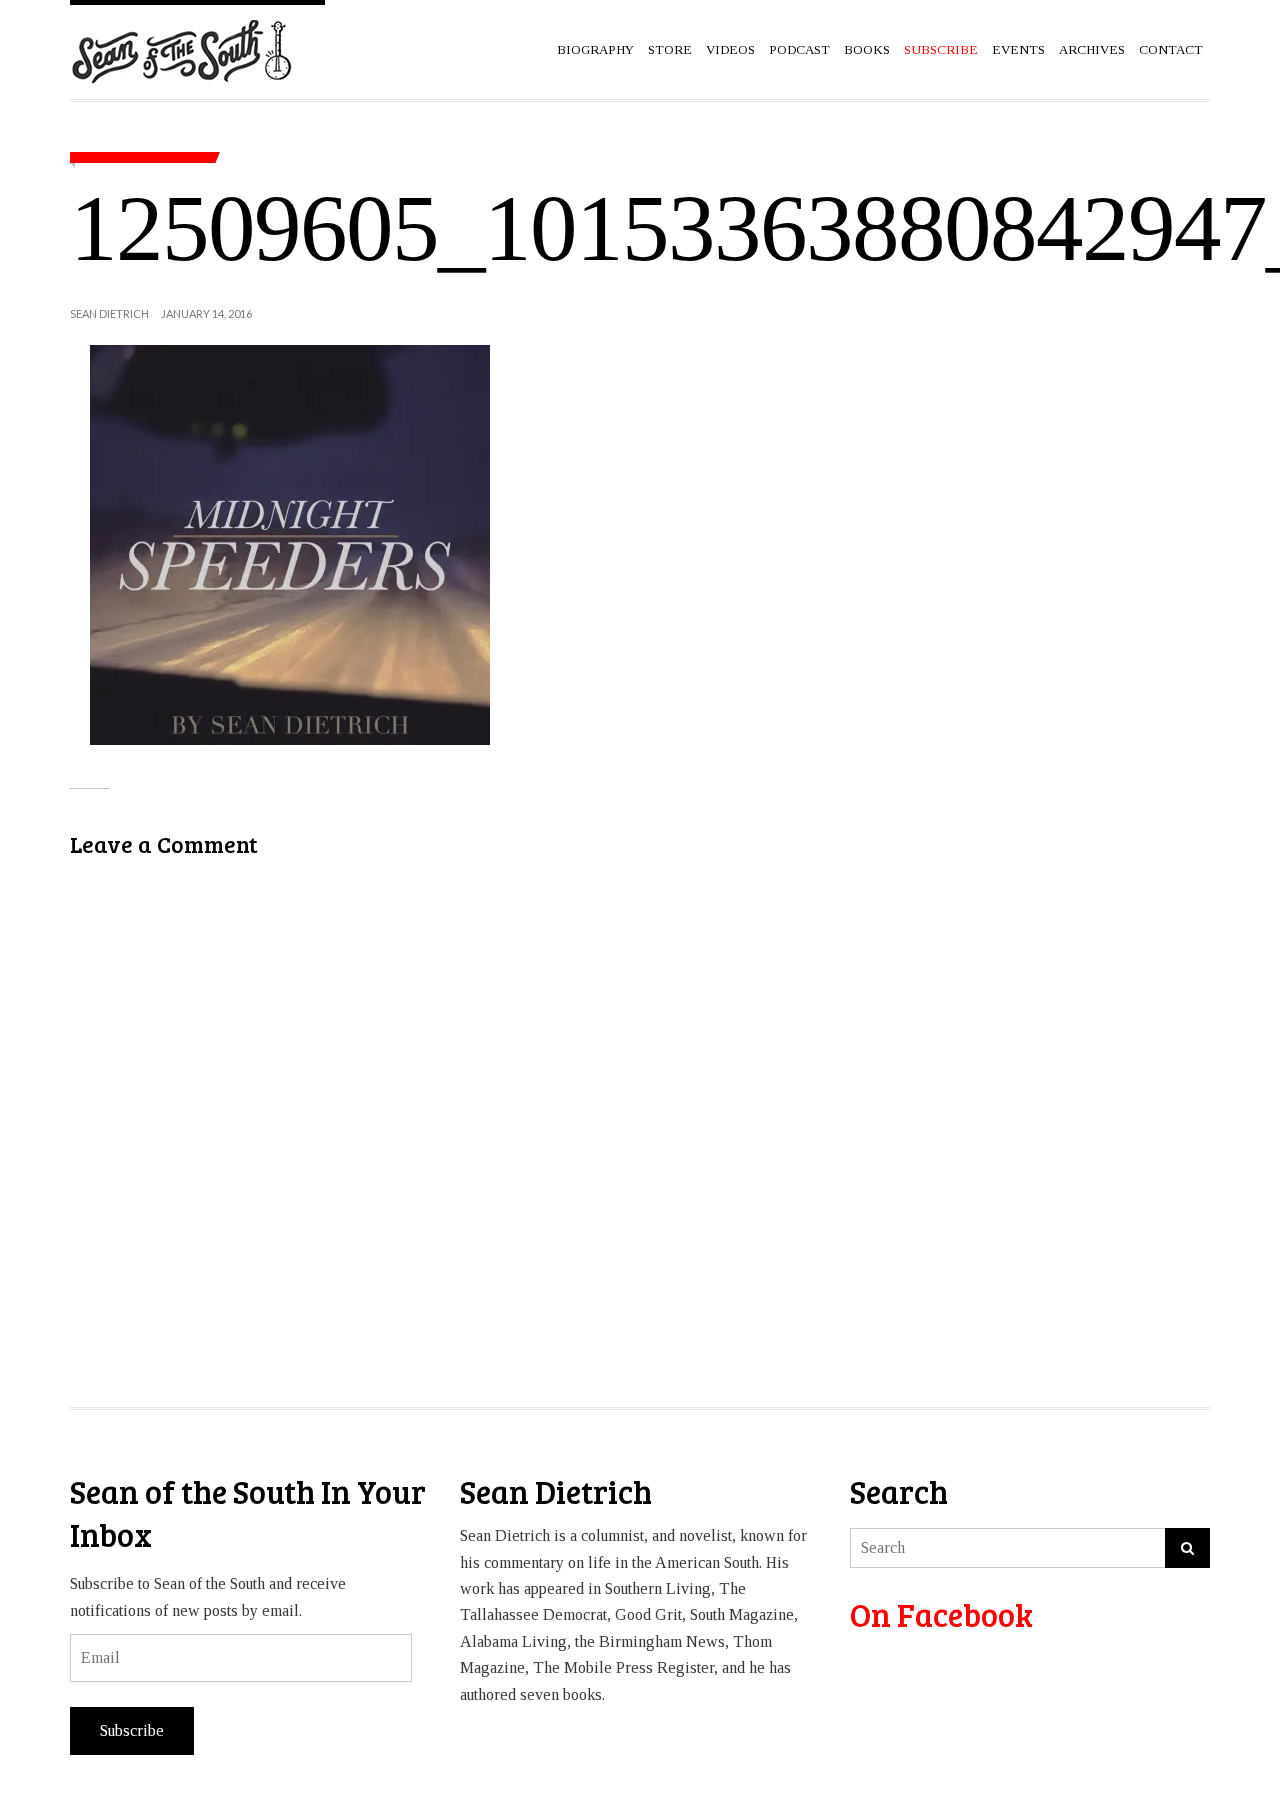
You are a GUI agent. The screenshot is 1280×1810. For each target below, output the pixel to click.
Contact (1171, 49)
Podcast (799, 49)
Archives (1092, 49)
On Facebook (941, 1614)
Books (867, 49)
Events (1018, 49)
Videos (730, 49)
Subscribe (132, 1730)
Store (670, 49)
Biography (595, 49)
